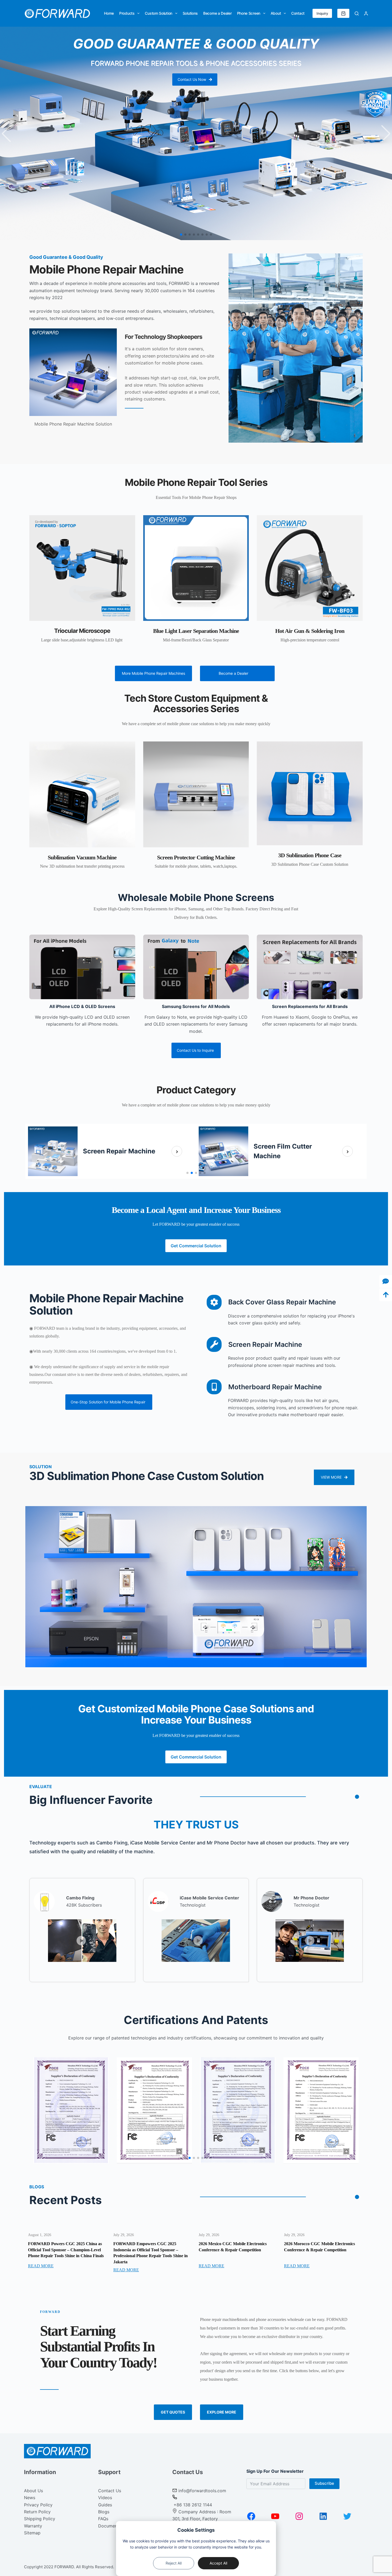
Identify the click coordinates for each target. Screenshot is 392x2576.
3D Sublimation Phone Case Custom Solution (147, 1476)
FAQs (103, 2519)
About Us (33, 2491)
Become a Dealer (217, 13)
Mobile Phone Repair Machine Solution (106, 1304)
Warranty (33, 2526)
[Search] (357, 13)
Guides (105, 2505)
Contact (298, 13)
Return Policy (37, 2512)
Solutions (190, 13)
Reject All (174, 2563)
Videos (105, 2498)
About (276, 13)
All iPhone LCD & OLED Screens (82, 1006)
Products (127, 13)
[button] (6, 133)
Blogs (104, 2512)
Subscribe (324, 2483)
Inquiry (322, 13)
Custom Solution (159, 13)
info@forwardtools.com (202, 2491)
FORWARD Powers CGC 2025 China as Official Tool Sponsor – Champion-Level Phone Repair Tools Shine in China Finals (66, 2250)
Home (109, 13)
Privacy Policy (38, 2505)
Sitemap (32, 2533)
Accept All (218, 2563)
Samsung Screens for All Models (196, 1006)
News (30, 2498)
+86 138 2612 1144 (192, 2505)
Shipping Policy (40, 2519)
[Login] (366, 13)
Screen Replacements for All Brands (310, 1006)
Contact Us (110, 2491)
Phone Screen (249, 13)
